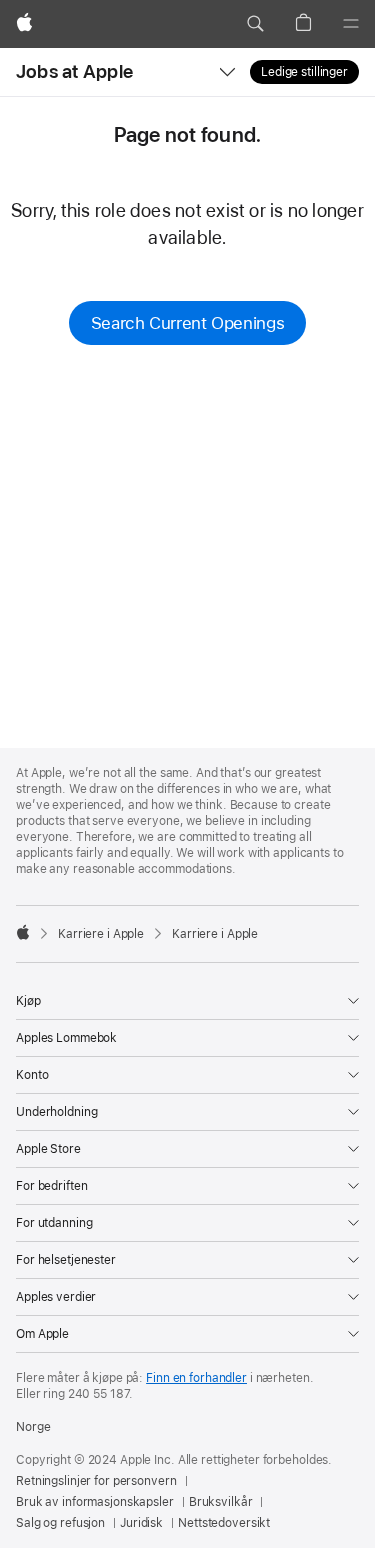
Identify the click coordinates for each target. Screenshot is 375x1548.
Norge (33, 1427)
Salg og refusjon (60, 1523)
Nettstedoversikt (224, 1523)
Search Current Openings (187, 323)
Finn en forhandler (196, 1378)
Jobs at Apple (74, 71)
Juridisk (141, 1523)
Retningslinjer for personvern (96, 1481)
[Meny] (351, 24)
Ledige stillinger (304, 72)
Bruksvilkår (221, 1502)
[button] (255, 24)
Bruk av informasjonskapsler (95, 1502)
